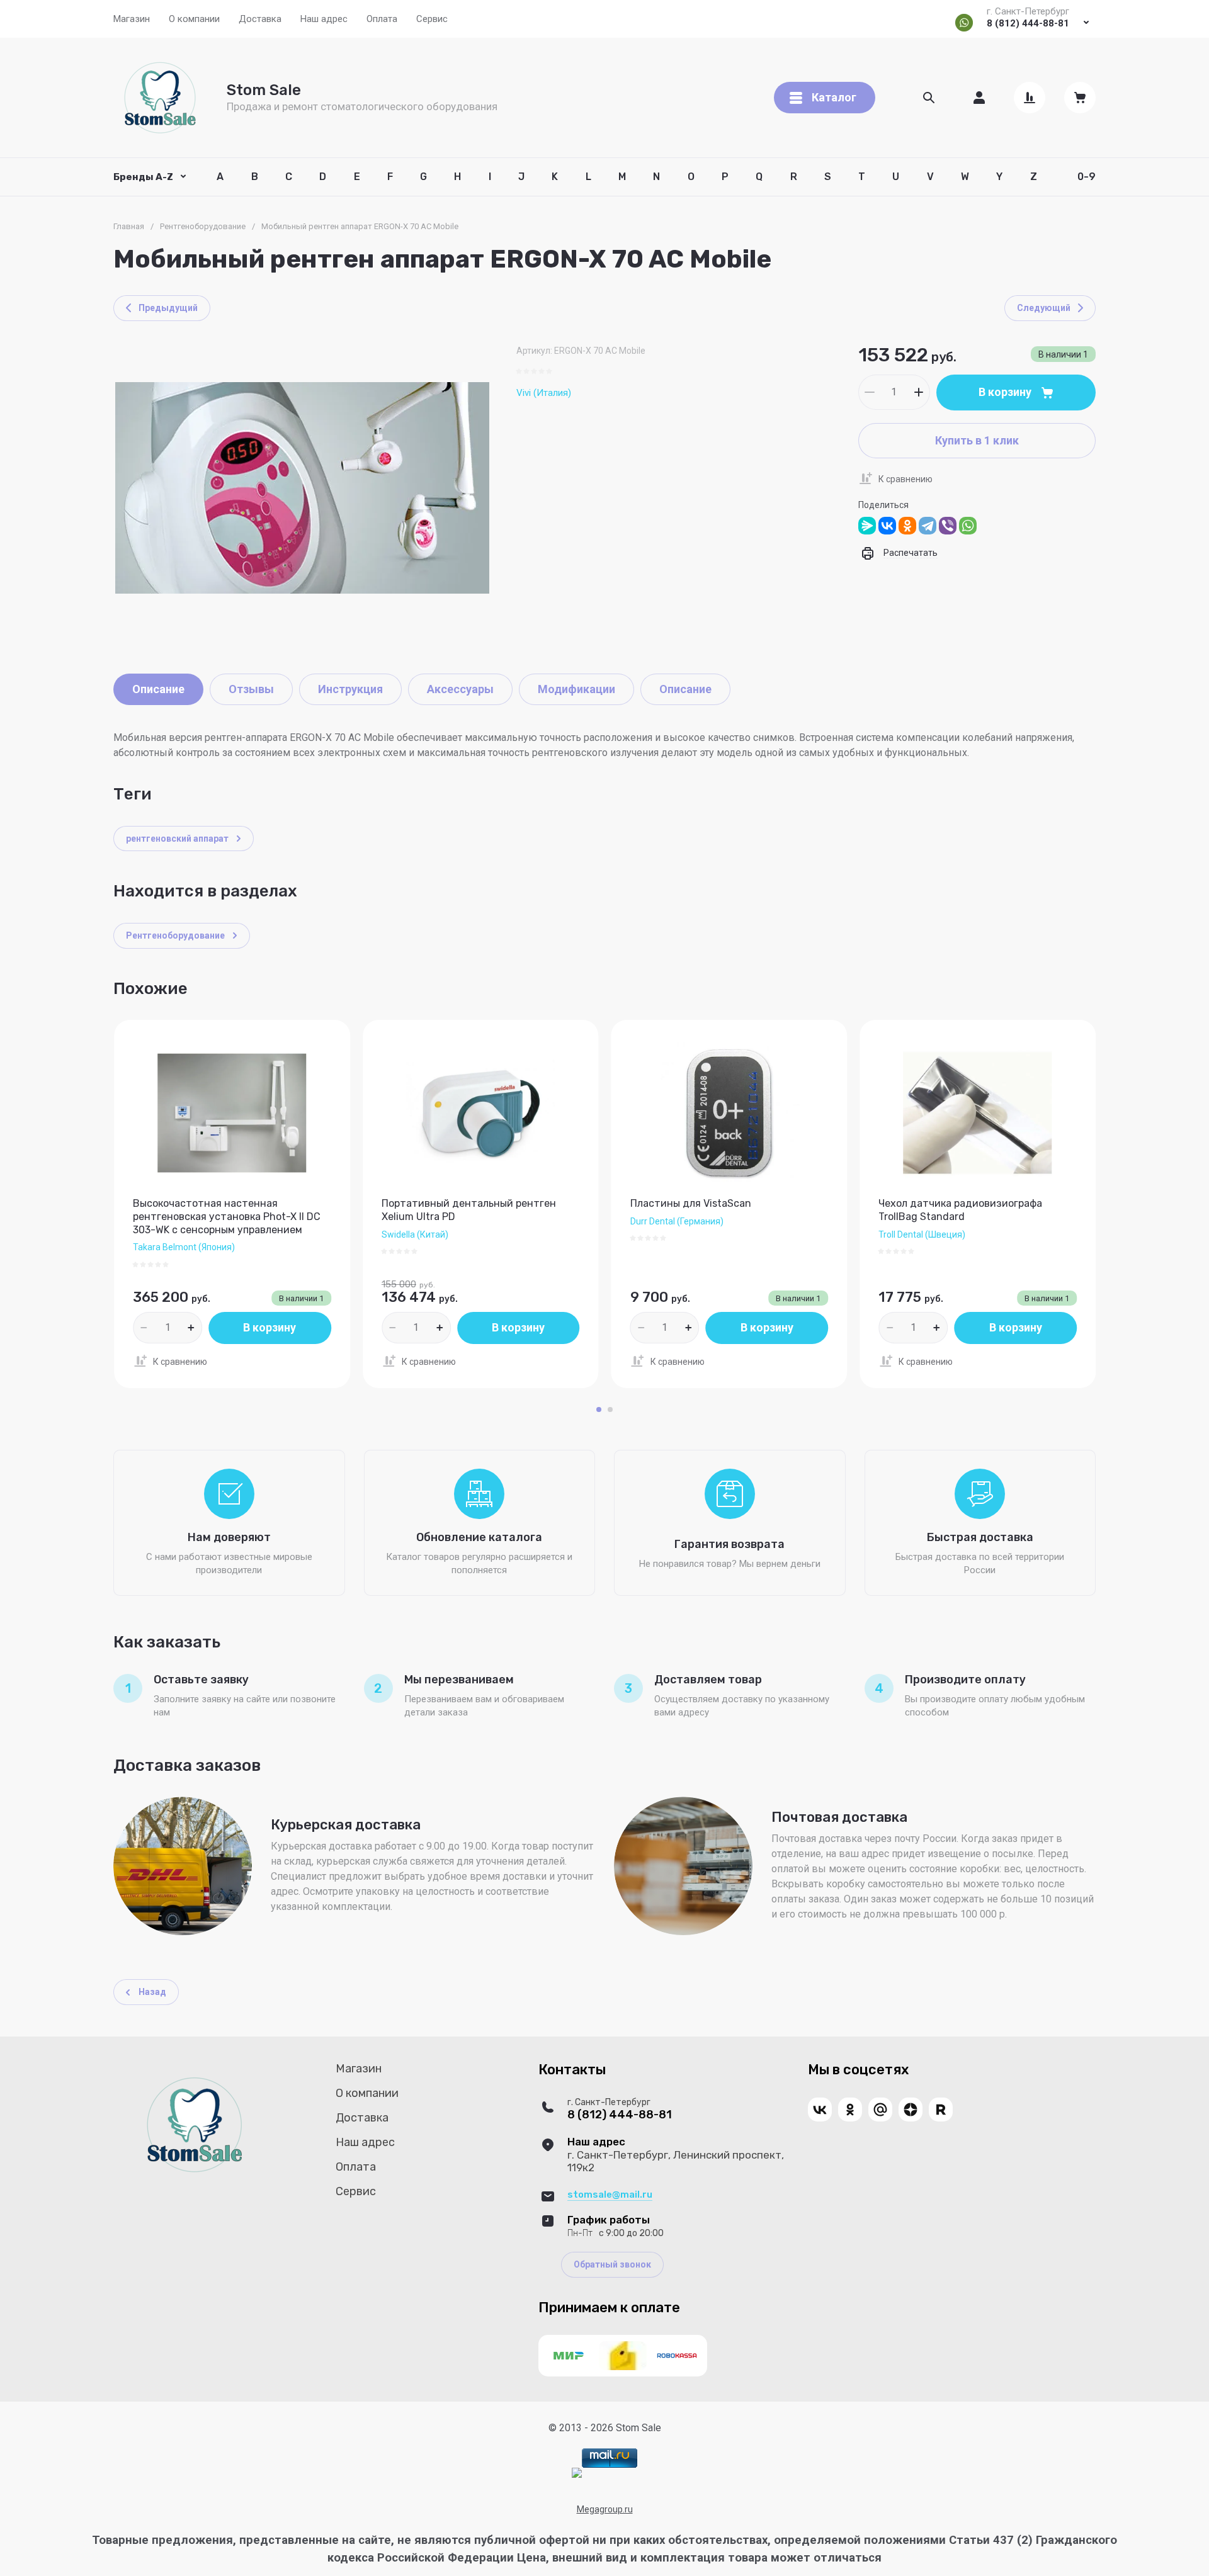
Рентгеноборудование (203, 226)
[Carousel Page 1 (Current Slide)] (599, 1409)
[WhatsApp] (968, 526)
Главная (129, 226)
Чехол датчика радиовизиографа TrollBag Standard (960, 1210)
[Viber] (948, 526)
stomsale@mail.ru (610, 2195)
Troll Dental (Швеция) (922, 1234)
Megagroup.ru (605, 2509)
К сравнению (905, 479)
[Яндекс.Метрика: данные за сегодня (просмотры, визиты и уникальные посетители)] (577, 2473)
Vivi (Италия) (544, 393)
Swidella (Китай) (415, 1234)
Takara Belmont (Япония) (184, 1247)
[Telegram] (928, 526)
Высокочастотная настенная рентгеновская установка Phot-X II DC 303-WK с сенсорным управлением (227, 1217)
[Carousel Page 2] (610, 1409)
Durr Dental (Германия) (677, 1221)
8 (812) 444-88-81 (1028, 23)
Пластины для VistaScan (691, 1203)
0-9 (1087, 177)
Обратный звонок (612, 2264)
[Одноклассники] (907, 526)
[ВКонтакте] (887, 526)
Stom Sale (264, 90)
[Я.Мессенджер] (867, 526)
